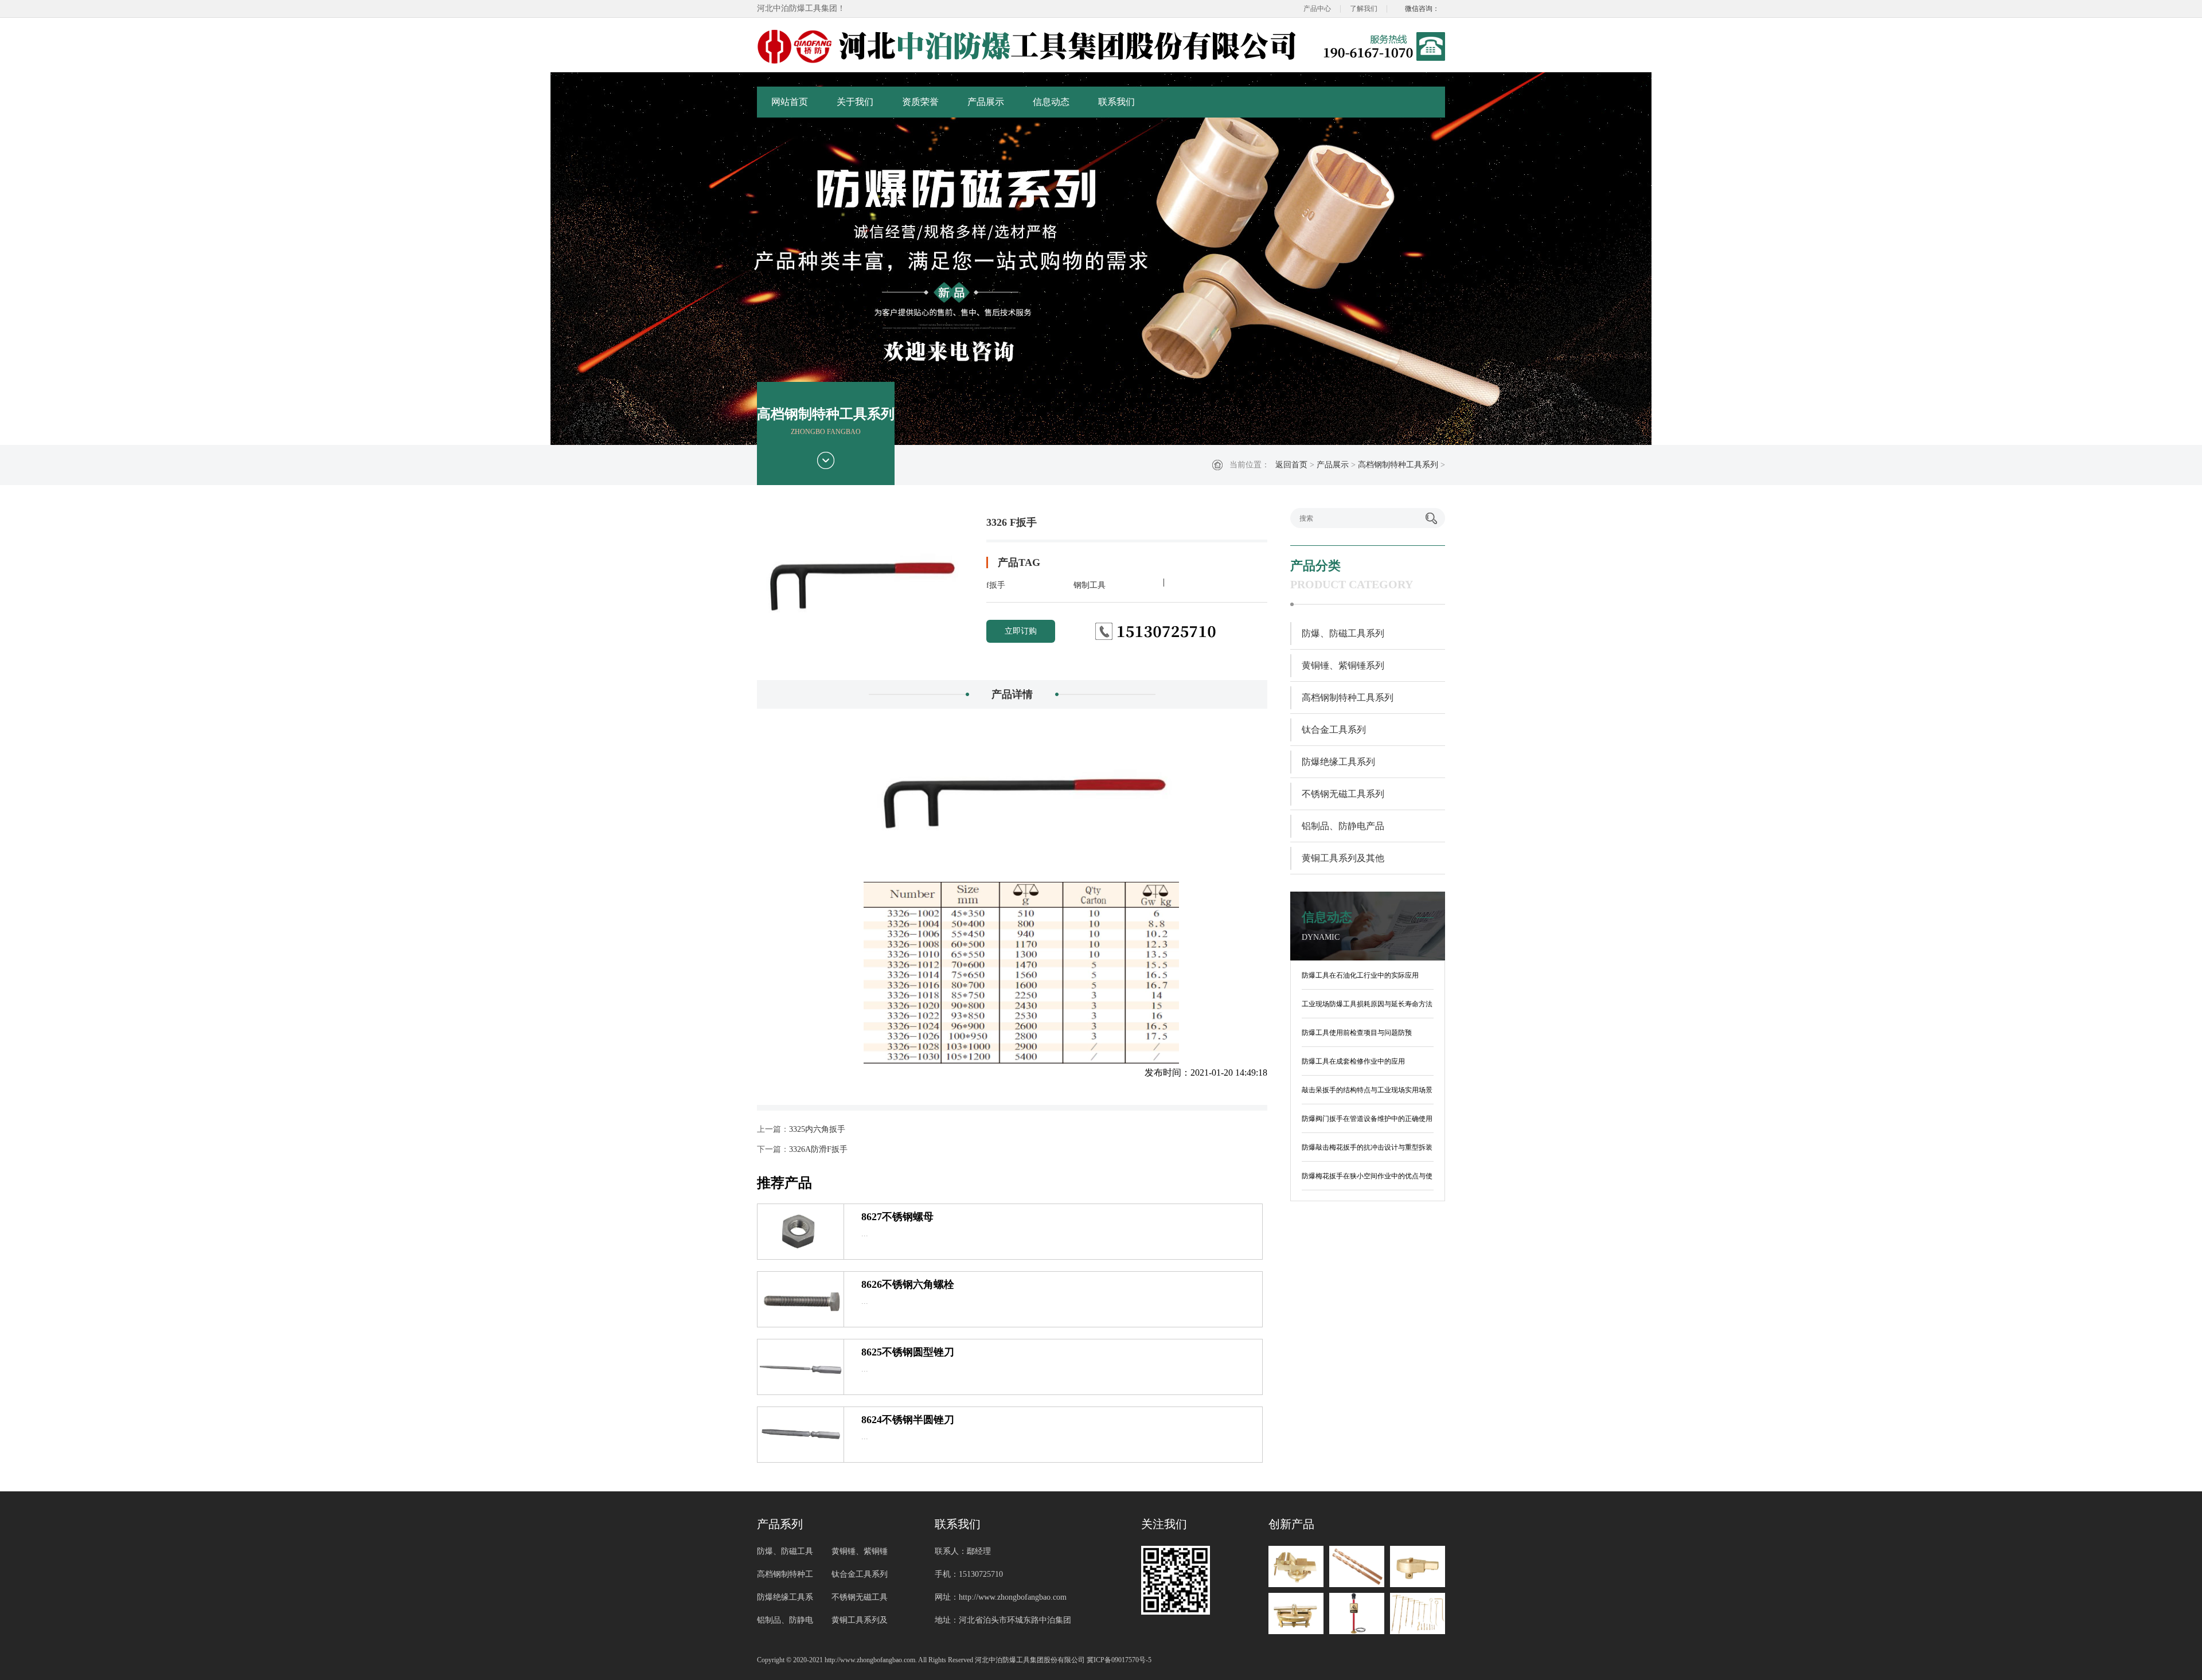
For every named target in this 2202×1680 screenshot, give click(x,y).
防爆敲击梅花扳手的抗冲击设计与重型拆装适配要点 (1367, 1150)
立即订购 (1021, 631)
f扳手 (996, 585)
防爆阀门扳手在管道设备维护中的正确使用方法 (1367, 1121)
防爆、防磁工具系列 (1343, 633)
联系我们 (1116, 102)
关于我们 (855, 102)
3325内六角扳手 (817, 1129)
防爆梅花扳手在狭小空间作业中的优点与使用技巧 (1367, 1178)
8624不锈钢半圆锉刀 (908, 1420)
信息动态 (1051, 102)
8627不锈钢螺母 (897, 1217)
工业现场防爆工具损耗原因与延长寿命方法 (1367, 1004)
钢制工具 (1090, 585)
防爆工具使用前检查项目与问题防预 (1357, 1033)
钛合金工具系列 (1334, 730)
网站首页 (790, 102)
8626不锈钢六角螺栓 (908, 1284)
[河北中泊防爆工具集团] (1029, 46)
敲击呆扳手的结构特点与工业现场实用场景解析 (1367, 1092)
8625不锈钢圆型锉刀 (908, 1352)
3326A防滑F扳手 (818, 1149)
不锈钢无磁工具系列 (1343, 794)
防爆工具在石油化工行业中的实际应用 (1360, 975)
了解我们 (1364, 9)
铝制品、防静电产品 (1343, 826)
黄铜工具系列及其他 (1343, 858)
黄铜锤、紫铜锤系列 (1343, 665)
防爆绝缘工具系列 (1338, 762)
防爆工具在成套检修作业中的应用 (1353, 1061)
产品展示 (986, 102)
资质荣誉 (920, 102)
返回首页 (1291, 465)
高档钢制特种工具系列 (1398, 465)
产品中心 (1317, 9)
